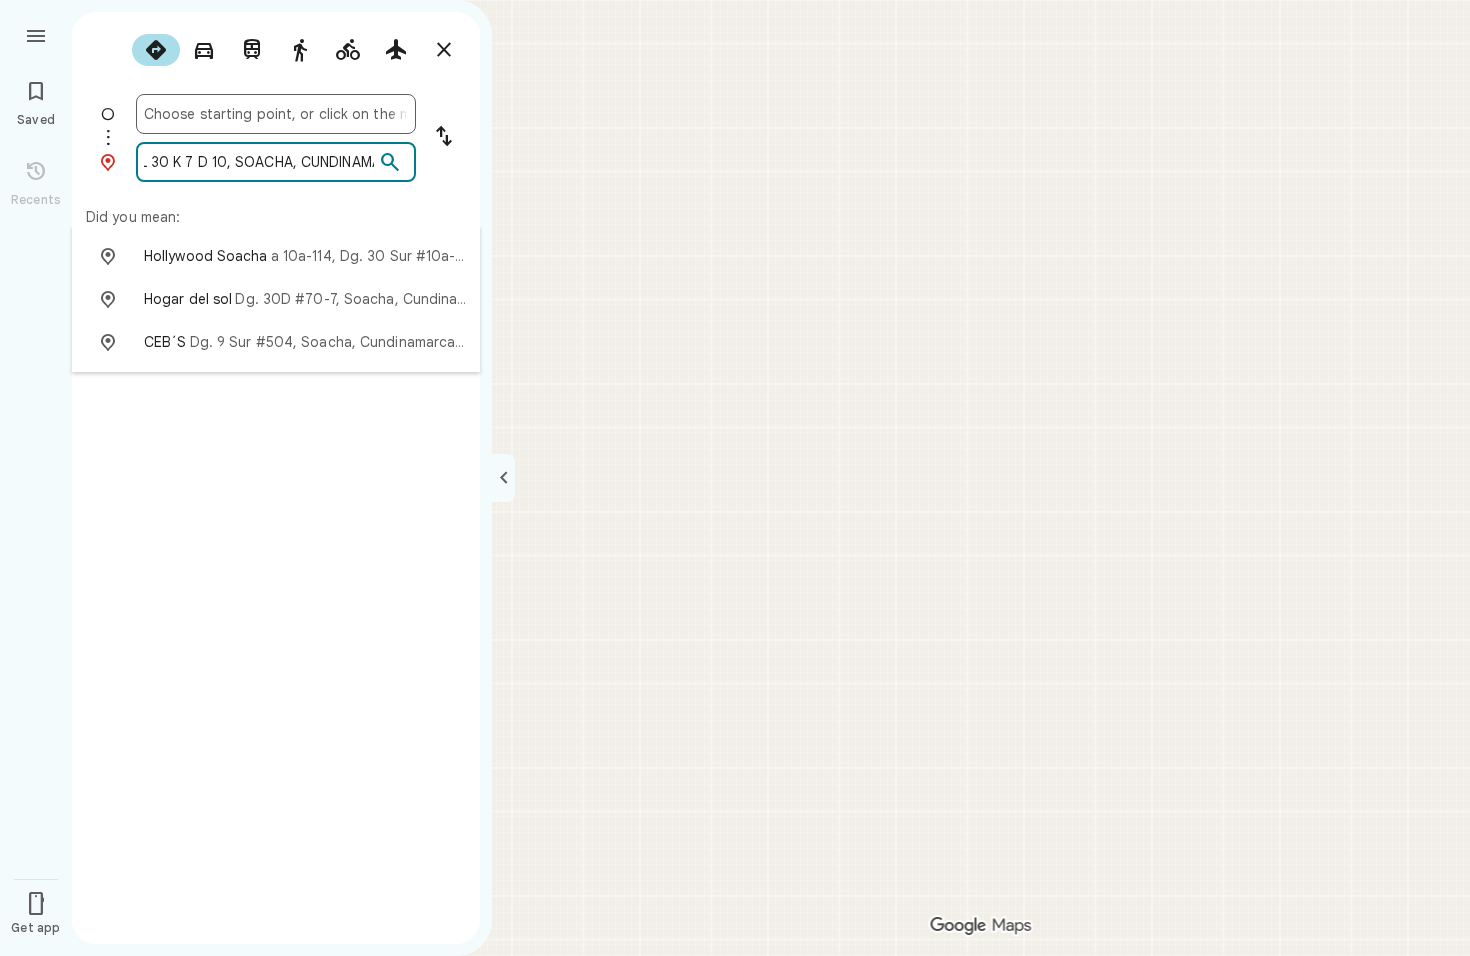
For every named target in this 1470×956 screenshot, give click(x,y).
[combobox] (276, 114)
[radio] (156, 50)
